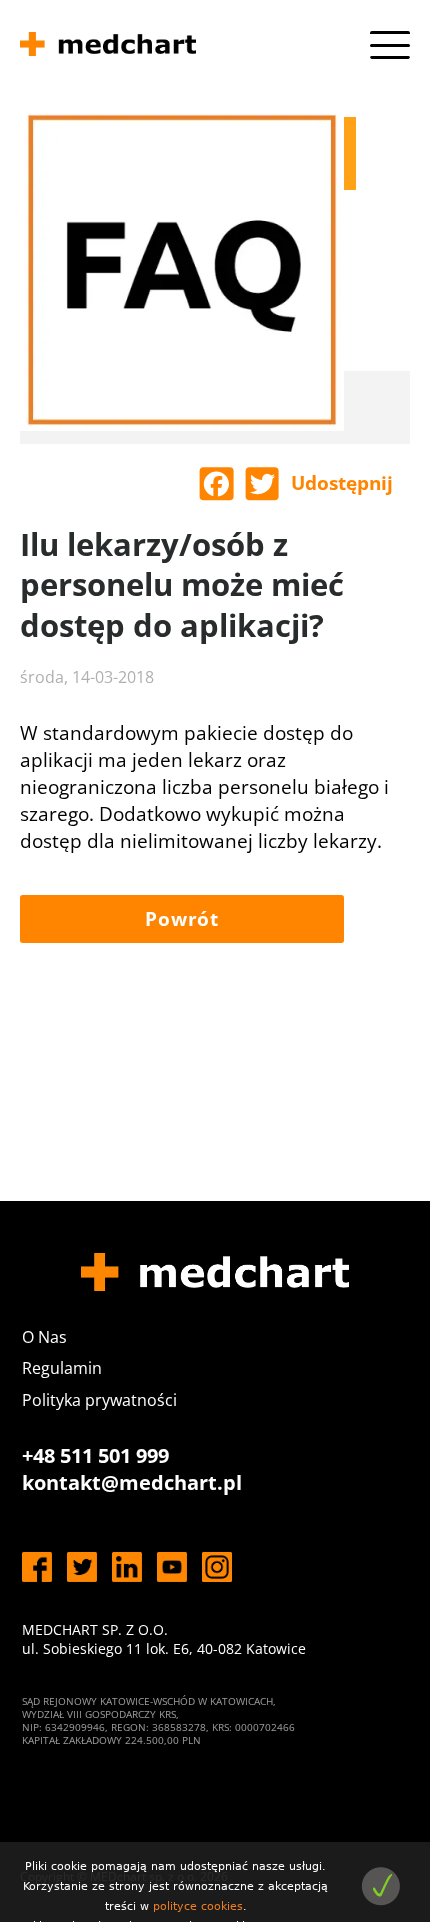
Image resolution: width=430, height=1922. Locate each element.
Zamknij (380, 1886)
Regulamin (62, 1368)
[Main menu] (390, 45)
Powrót (182, 919)
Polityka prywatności (99, 1400)
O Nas (44, 1337)
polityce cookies (198, 1906)
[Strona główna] (108, 47)
